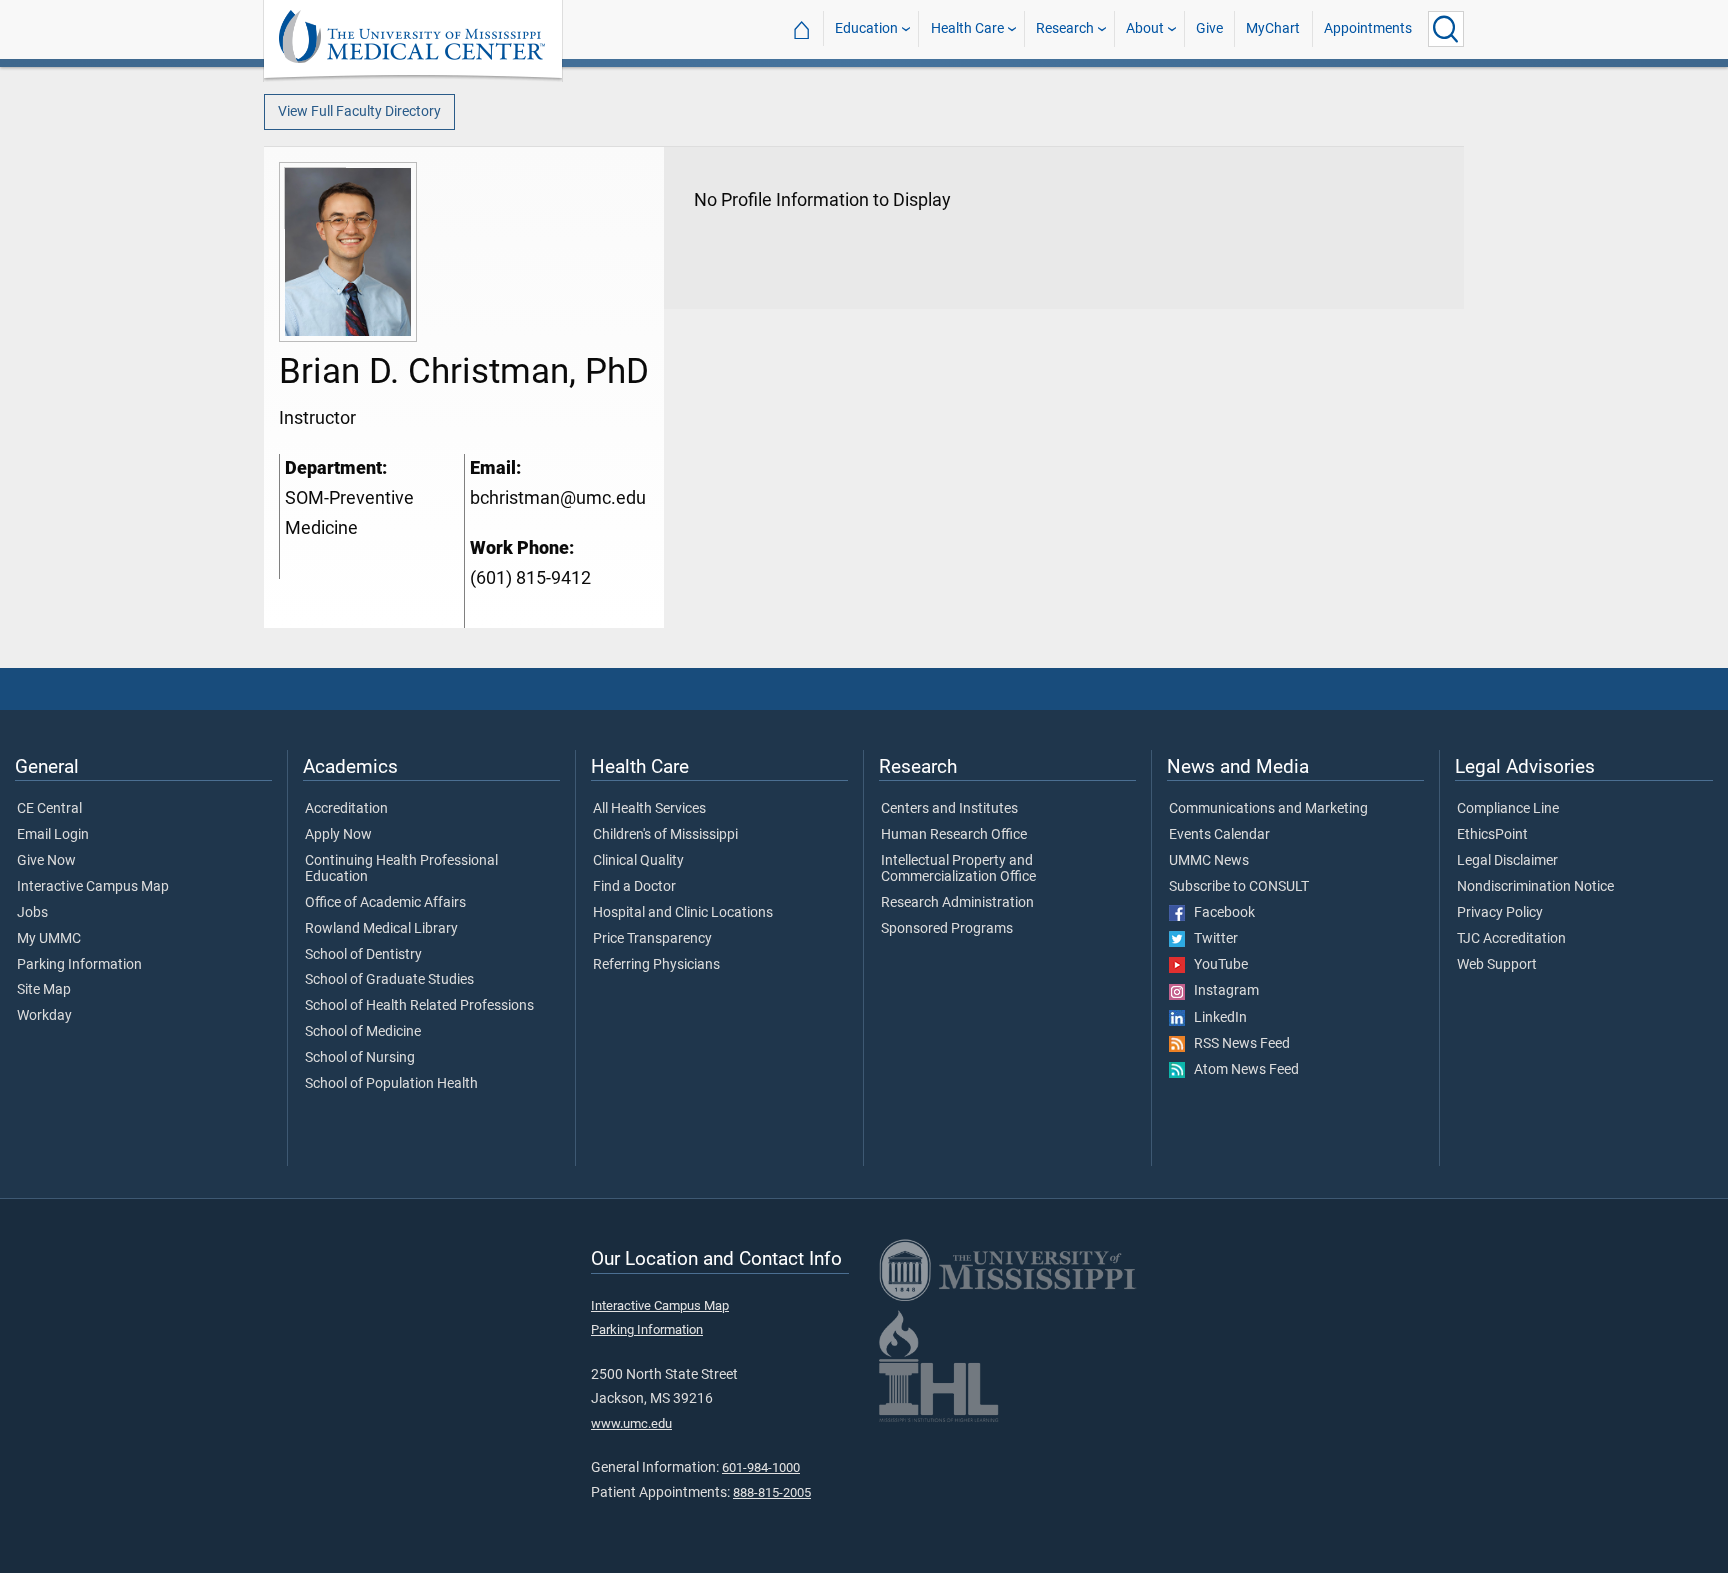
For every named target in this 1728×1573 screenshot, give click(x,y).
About (1145, 28)
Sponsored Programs (947, 929)
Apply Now (338, 835)
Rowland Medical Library (381, 929)
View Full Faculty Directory (359, 111)
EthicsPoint (1492, 835)
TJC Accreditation (1511, 939)
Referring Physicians (656, 965)
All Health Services (649, 809)
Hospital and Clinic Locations (683, 913)
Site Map (44, 990)
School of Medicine (363, 1032)
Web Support (1497, 965)
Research (1065, 28)
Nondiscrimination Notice (1535, 887)
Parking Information (79, 965)
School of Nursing (360, 1058)
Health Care (967, 28)
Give (1209, 28)
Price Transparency (652, 939)
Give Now (46, 861)
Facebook (1220, 913)
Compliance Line (1508, 809)
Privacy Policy (1500, 913)
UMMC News (1209, 861)
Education (866, 28)
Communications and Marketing (1268, 809)
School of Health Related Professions (419, 1006)
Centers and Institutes (949, 809)
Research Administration (957, 903)
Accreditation (346, 809)
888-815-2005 (772, 1492)
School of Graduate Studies (389, 980)
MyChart (1273, 28)
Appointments (1368, 28)
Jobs (32, 913)
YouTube (1216, 965)
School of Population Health (391, 1084)
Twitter (1211, 939)
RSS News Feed (1237, 1044)
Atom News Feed (1242, 1070)
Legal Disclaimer (1507, 861)
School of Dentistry (363, 955)
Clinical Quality (638, 861)
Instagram (1222, 991)
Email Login (53, 835)
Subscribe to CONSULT (1239, 887)
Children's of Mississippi (665, 835)
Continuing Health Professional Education (401, 869)
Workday (44, 1016)
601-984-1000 (761, 1467)
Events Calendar (1219, 835)
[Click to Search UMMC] (1446, 29)
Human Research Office (954, 835)
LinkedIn (1216, 1018)
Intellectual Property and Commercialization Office (958, 869)
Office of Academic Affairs (385, 903)
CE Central (49, 809)
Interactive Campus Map (93, 887)
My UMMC (49, 939)
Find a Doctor (634, 887)
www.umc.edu (631, 1423)
